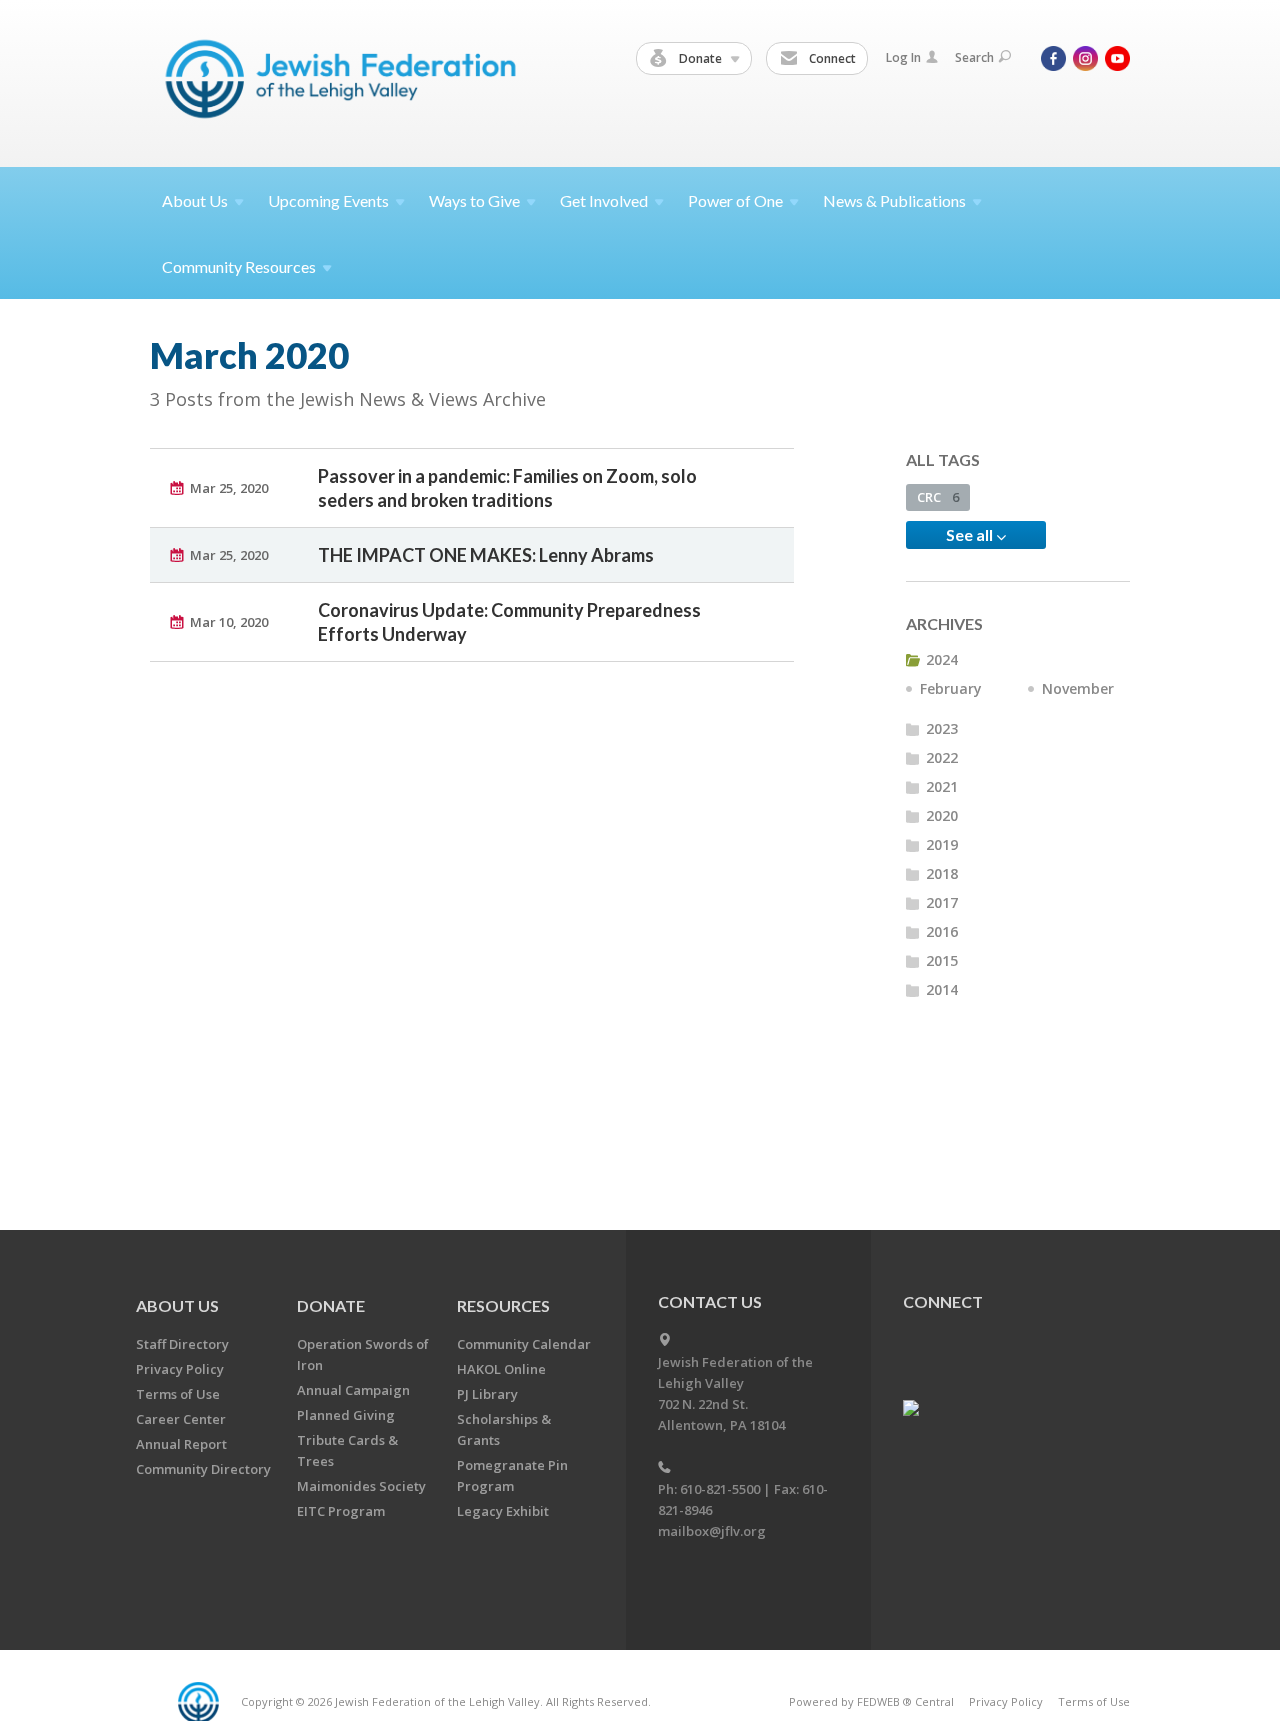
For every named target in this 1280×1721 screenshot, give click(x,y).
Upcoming (328, 200)
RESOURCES (503, 1305)
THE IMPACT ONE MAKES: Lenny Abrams (486, 555)
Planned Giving (346, 1415)
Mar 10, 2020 (229, 622)
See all (971, 534)
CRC (938, 497)
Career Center (181, 1419)
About (195, 200)
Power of (735, 200)
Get (604, 200)
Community (239, 266)
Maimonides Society (361, 1486)
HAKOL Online (501, 1369)
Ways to (474, 200)
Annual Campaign (353, 1390)
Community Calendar (524, 1344)
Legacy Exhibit (503, 1511)
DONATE (331, 1305)
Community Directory (203, 1469)
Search (974, 57)
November (1078, 688)
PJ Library (487, 1394)
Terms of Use (178, 1394)
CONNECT (943, 1301)
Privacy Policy (180, 1369)
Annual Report (181, 1444)
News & (894, 200)
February (951, 688)
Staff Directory (182, 1344)
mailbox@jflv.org (712, 1531)
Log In (903, 57)
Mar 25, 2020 (229, 488)
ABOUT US (177, 1305)
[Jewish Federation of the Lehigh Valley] (345, 82)
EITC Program (341, 1511)
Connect (831, 58)
